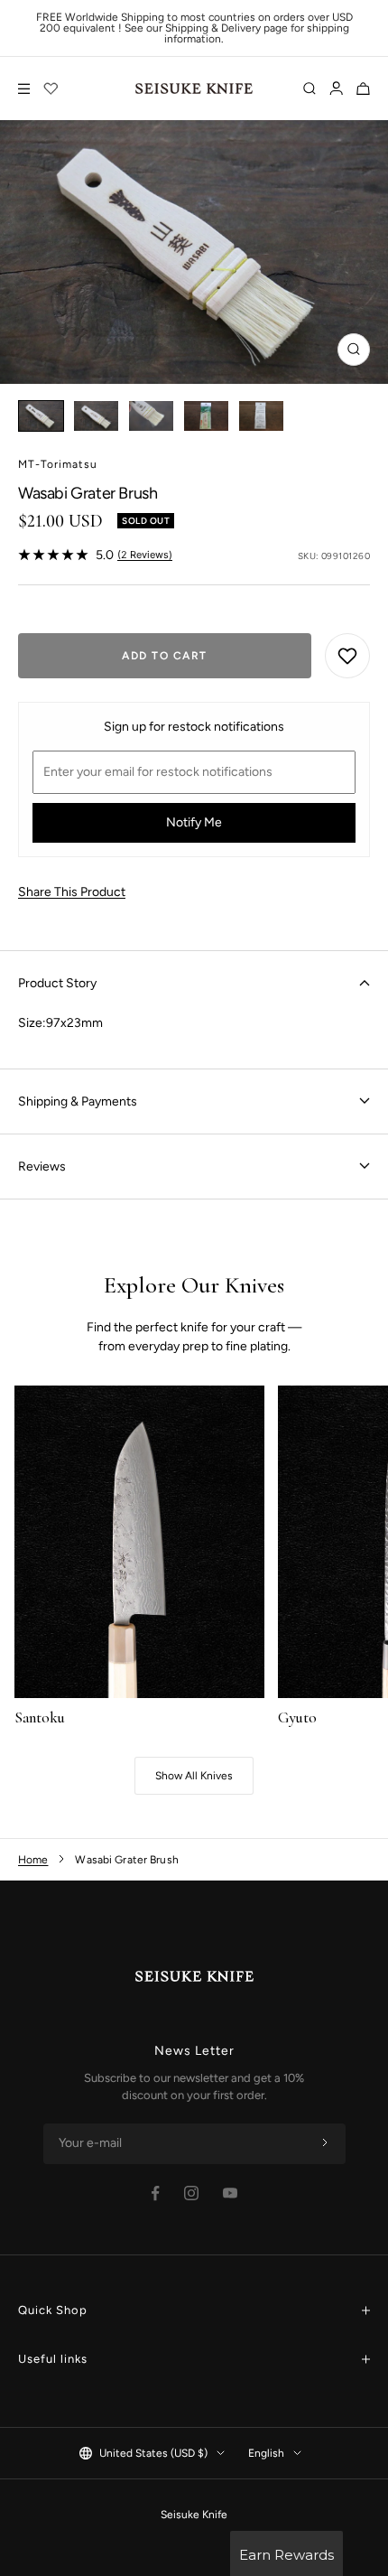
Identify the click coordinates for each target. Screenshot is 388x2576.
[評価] (51, 89)
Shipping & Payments (78, 1101)
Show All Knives (194, 1776)
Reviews (42, 1167)
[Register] (325, 2143)
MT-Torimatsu (58, 464)
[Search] (309, 89)
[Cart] (363, 89)
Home (33, 1860)
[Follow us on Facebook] (156, 2193)
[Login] (336, 89)
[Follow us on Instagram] (191, 2193)
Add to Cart (165, 656)
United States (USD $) (153, 2453)
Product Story (57, 983)
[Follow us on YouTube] (230, 2193)
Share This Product (72, 892)
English (266, 2453)
